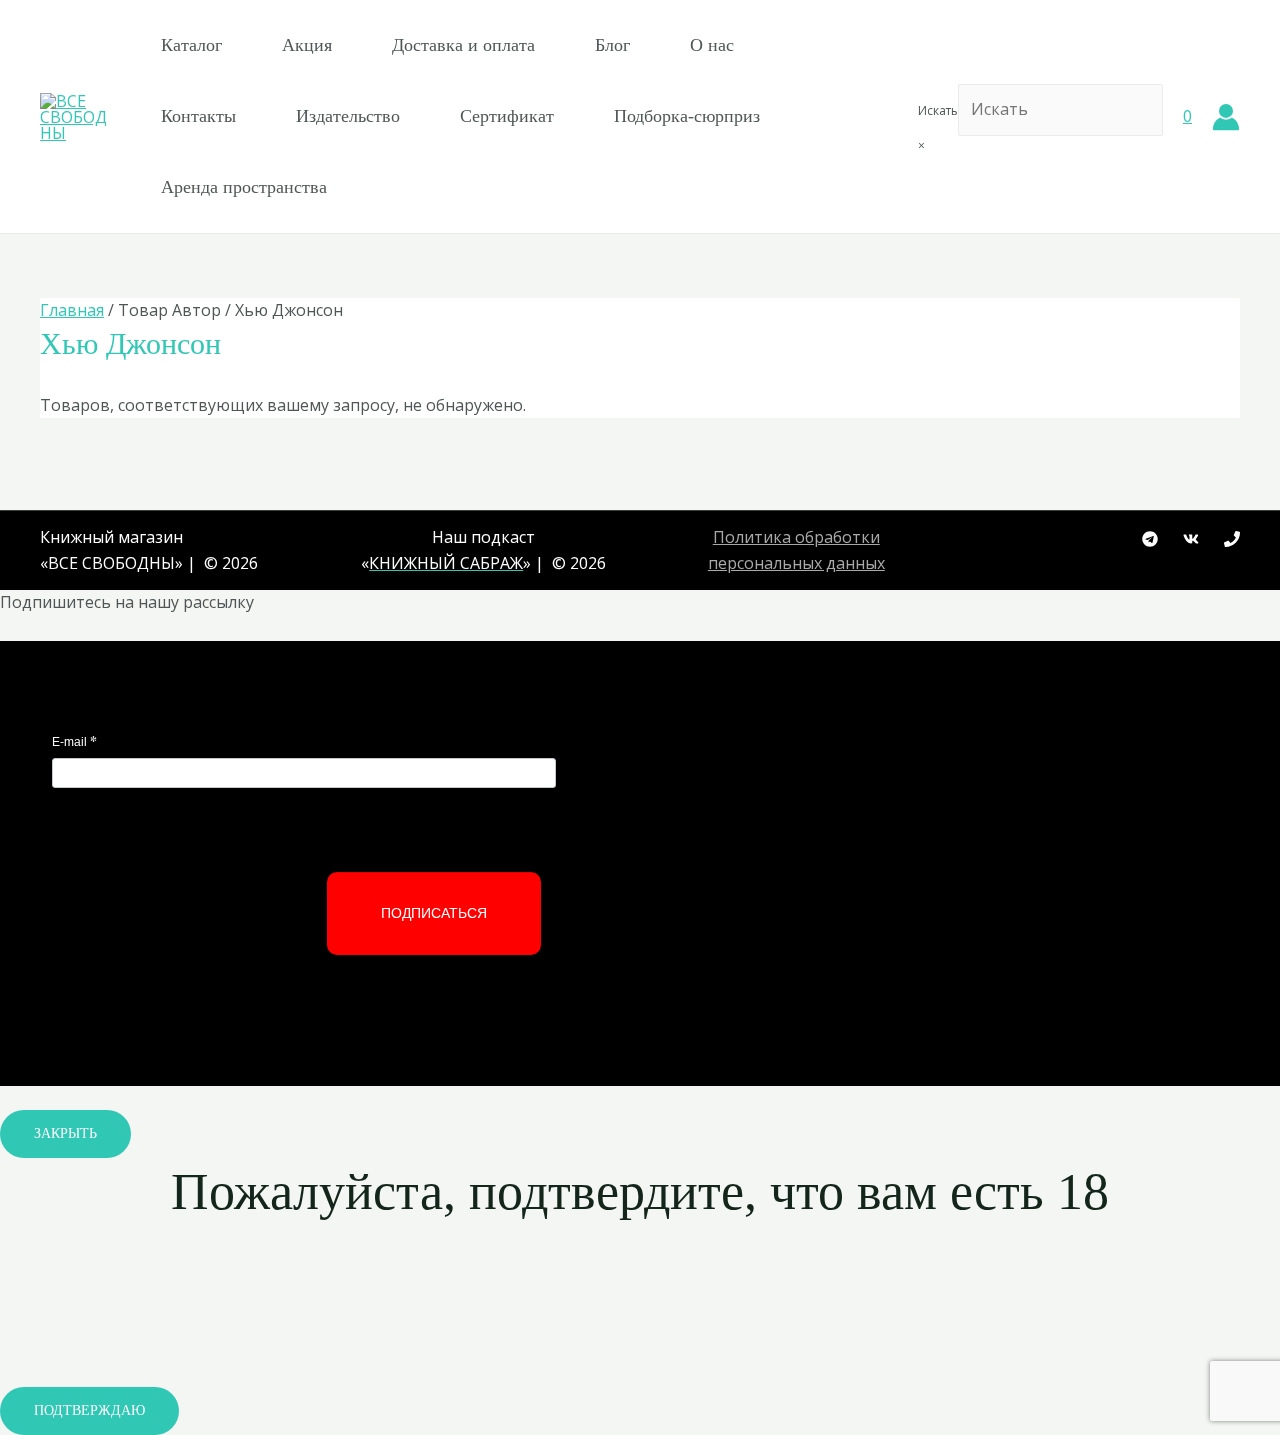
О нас (712, 45)
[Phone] (1232, 539)
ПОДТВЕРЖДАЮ (89, 1410)
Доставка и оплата (463, 45)
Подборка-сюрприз (687, 116)
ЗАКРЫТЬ (65, 1133)
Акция (307, 45)
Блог (612, 45)
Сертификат (507, 116)
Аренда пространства (244, 187)
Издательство (348, 116)
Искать (938, 110)
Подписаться (434, 913)
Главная (72, 310)
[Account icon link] (1226, 117)
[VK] (1191, 539)
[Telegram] (1150, 539)
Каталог (191, 45)
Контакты (198, 116)
